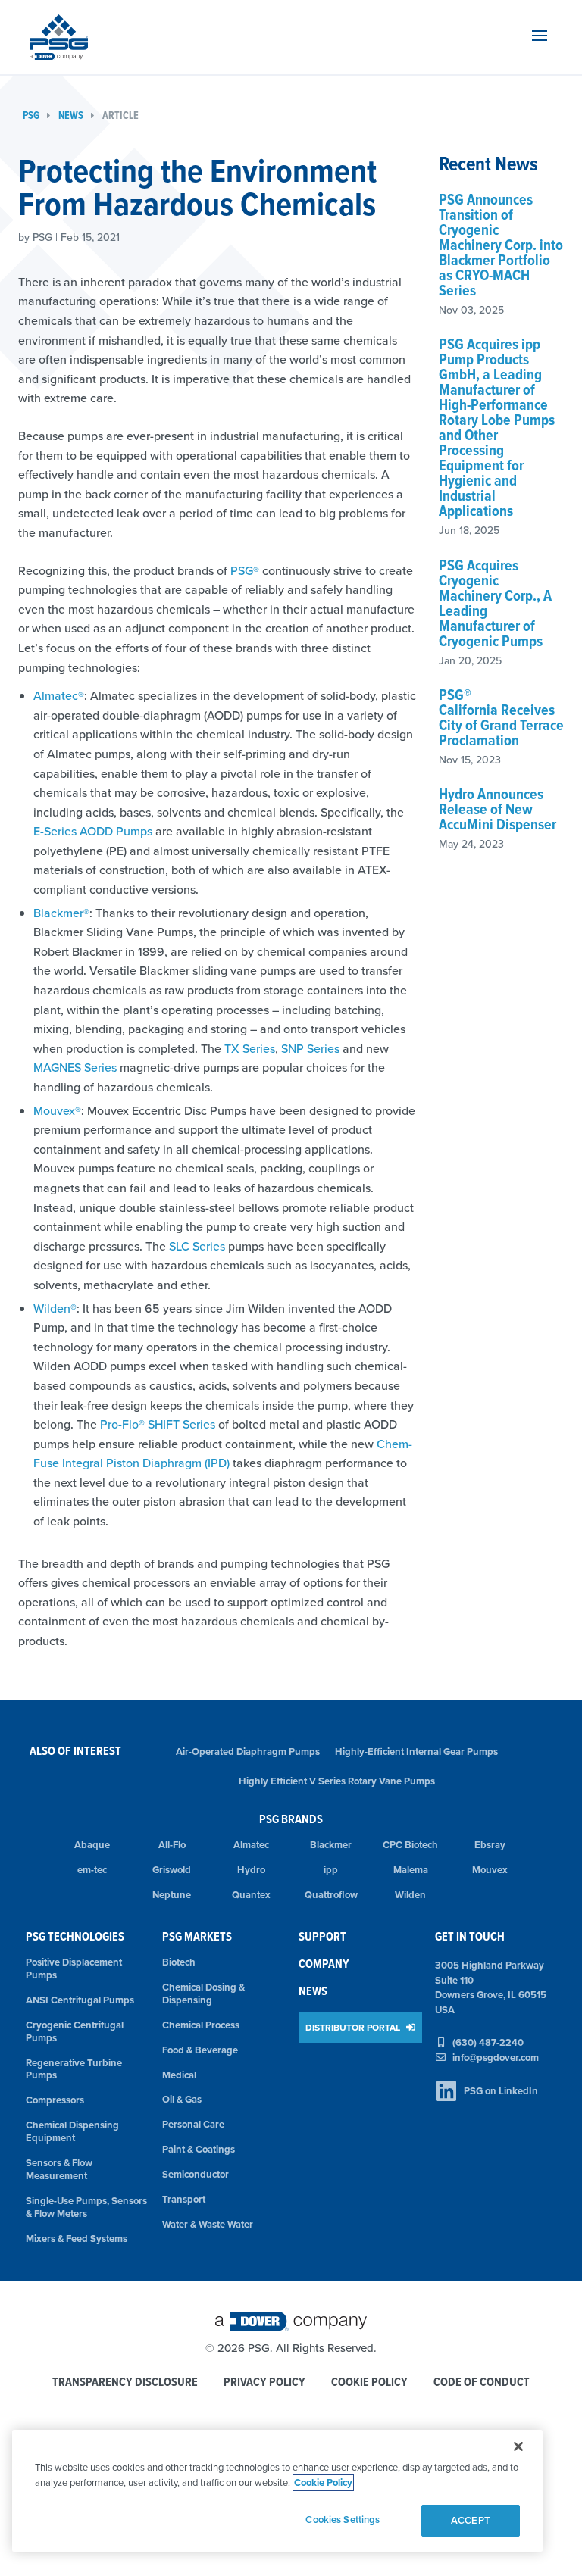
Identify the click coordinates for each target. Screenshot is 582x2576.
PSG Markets (197, 1936)
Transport (184, 2199)
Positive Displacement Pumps (74, 1969)
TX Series (250, 1048)
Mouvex (490, 1870)
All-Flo (172, 1845)
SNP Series (310, 1048)
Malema (411, 1870)
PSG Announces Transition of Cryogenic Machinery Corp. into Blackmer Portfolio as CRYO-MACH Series (501, 245)
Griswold (172, 1870)
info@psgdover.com (496, 2058)
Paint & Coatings (199, 2149)
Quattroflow (331, 1895)
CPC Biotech (410, 1845)
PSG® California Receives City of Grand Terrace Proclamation (501, 717)
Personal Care (193, 2124)
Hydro (251, 1870)
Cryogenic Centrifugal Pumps (75, 2031)
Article (120, 116)
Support (322, 1936)
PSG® (245, 570)
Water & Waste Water (208, 2224)
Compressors (55, 2100)
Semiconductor (196, 2174)
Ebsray (490, 1845)
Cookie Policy (369, 2382)
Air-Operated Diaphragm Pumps (248, 1752)
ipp (331, 1870)
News (71, 116)
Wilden (410, 1895)
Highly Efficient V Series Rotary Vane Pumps (337, 1781)
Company (324, 1964)
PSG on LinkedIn (501, 2091)
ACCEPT (471, 2520)
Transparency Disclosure (125, 2382)
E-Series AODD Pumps (93, 831)
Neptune (172, 1895)
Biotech (179, 1962)
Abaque (92, 1845)
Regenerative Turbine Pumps (74, 2069)
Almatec (251, 1845)
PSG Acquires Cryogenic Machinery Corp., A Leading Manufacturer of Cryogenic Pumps (495, 603)
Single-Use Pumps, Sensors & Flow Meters (86, 2207)
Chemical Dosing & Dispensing (203, 1994)
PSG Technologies (75, 1936)
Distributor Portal (354, 2027)
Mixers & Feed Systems (77, 2239)
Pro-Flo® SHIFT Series (158, 1424)
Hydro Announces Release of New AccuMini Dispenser (498, 809)
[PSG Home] (59, 37)
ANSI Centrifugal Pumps (80, 2000)
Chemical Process (201, 2025)
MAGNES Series (75, 1067)
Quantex (251, 1895)
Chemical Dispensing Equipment (72, 2131)
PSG (31, 116)
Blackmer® (61, 913)
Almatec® (59, 695)
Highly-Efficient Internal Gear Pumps (416, 1752)
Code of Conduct (482, 2382)
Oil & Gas (182, 2099)
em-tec (92, 1870)
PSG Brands (291, 1819)
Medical (179, 2075)
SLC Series (197, 1246)
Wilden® (55, 1308)
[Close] (518, 2446)
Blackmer (331, 1845)
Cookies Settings (343, 2520)
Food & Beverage (200, 2050)
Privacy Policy (264, 2382)
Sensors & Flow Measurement (59, 2169)
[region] (277, 2491)
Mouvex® (57, 1110)
